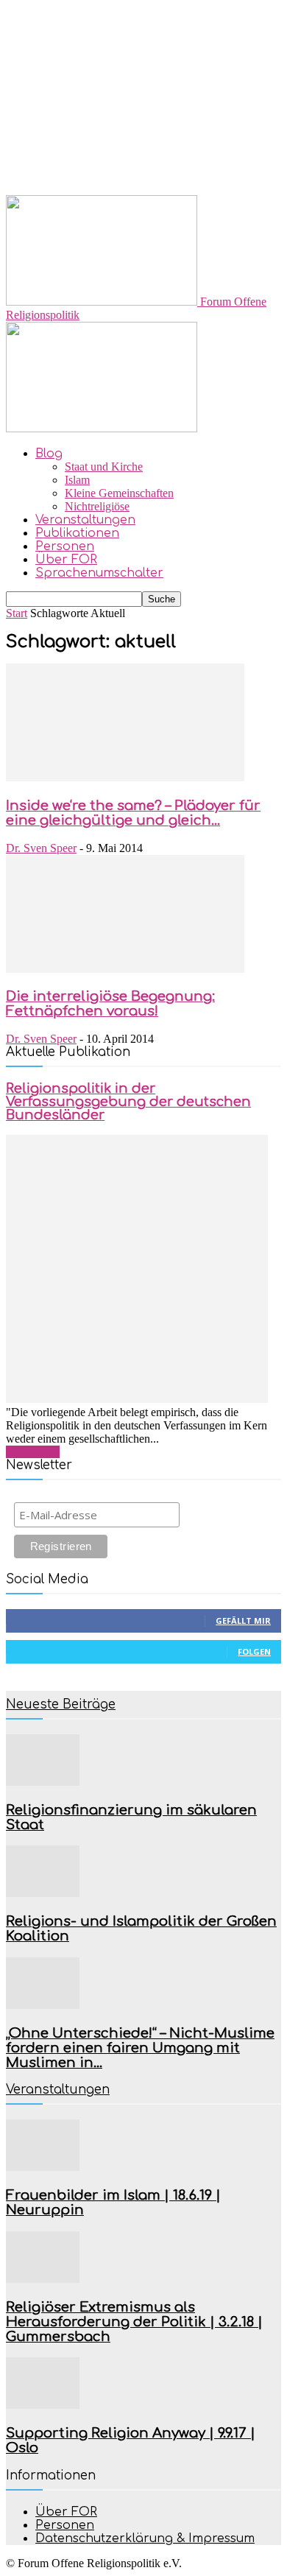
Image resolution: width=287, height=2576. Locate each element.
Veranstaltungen (85, 520)
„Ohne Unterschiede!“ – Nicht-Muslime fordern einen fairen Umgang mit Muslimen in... (140, 2048)
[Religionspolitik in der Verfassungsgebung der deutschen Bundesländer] (137, 1399)
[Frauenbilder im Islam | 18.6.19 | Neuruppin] (43, 2167)
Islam (77, 480)
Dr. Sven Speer (41, 848)
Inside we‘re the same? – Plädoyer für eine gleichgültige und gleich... (133, 813)
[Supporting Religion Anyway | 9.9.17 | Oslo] (43, 2405)
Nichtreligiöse (97, 506)
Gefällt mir (243, 1620)
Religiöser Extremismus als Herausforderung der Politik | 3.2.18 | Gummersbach (134, 2322)
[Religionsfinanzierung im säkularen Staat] (43, 1782)
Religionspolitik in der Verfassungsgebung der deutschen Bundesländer (128, 1102)
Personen (65, 546)
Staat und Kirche (104, 467)
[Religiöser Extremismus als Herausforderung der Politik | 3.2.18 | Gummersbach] (43, 2279)
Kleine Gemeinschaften (119, 493)
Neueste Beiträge (61, 1704)
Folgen (254, 1651)
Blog (49, 454)
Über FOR (66, 560)
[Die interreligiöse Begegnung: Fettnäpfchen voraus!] (125, 969)
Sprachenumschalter (99, 573)
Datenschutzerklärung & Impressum (145, 2538)
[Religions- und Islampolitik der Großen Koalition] (43, 1893)
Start (17, 613)
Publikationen (77, 533)
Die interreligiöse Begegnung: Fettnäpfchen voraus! (110, 1004)
